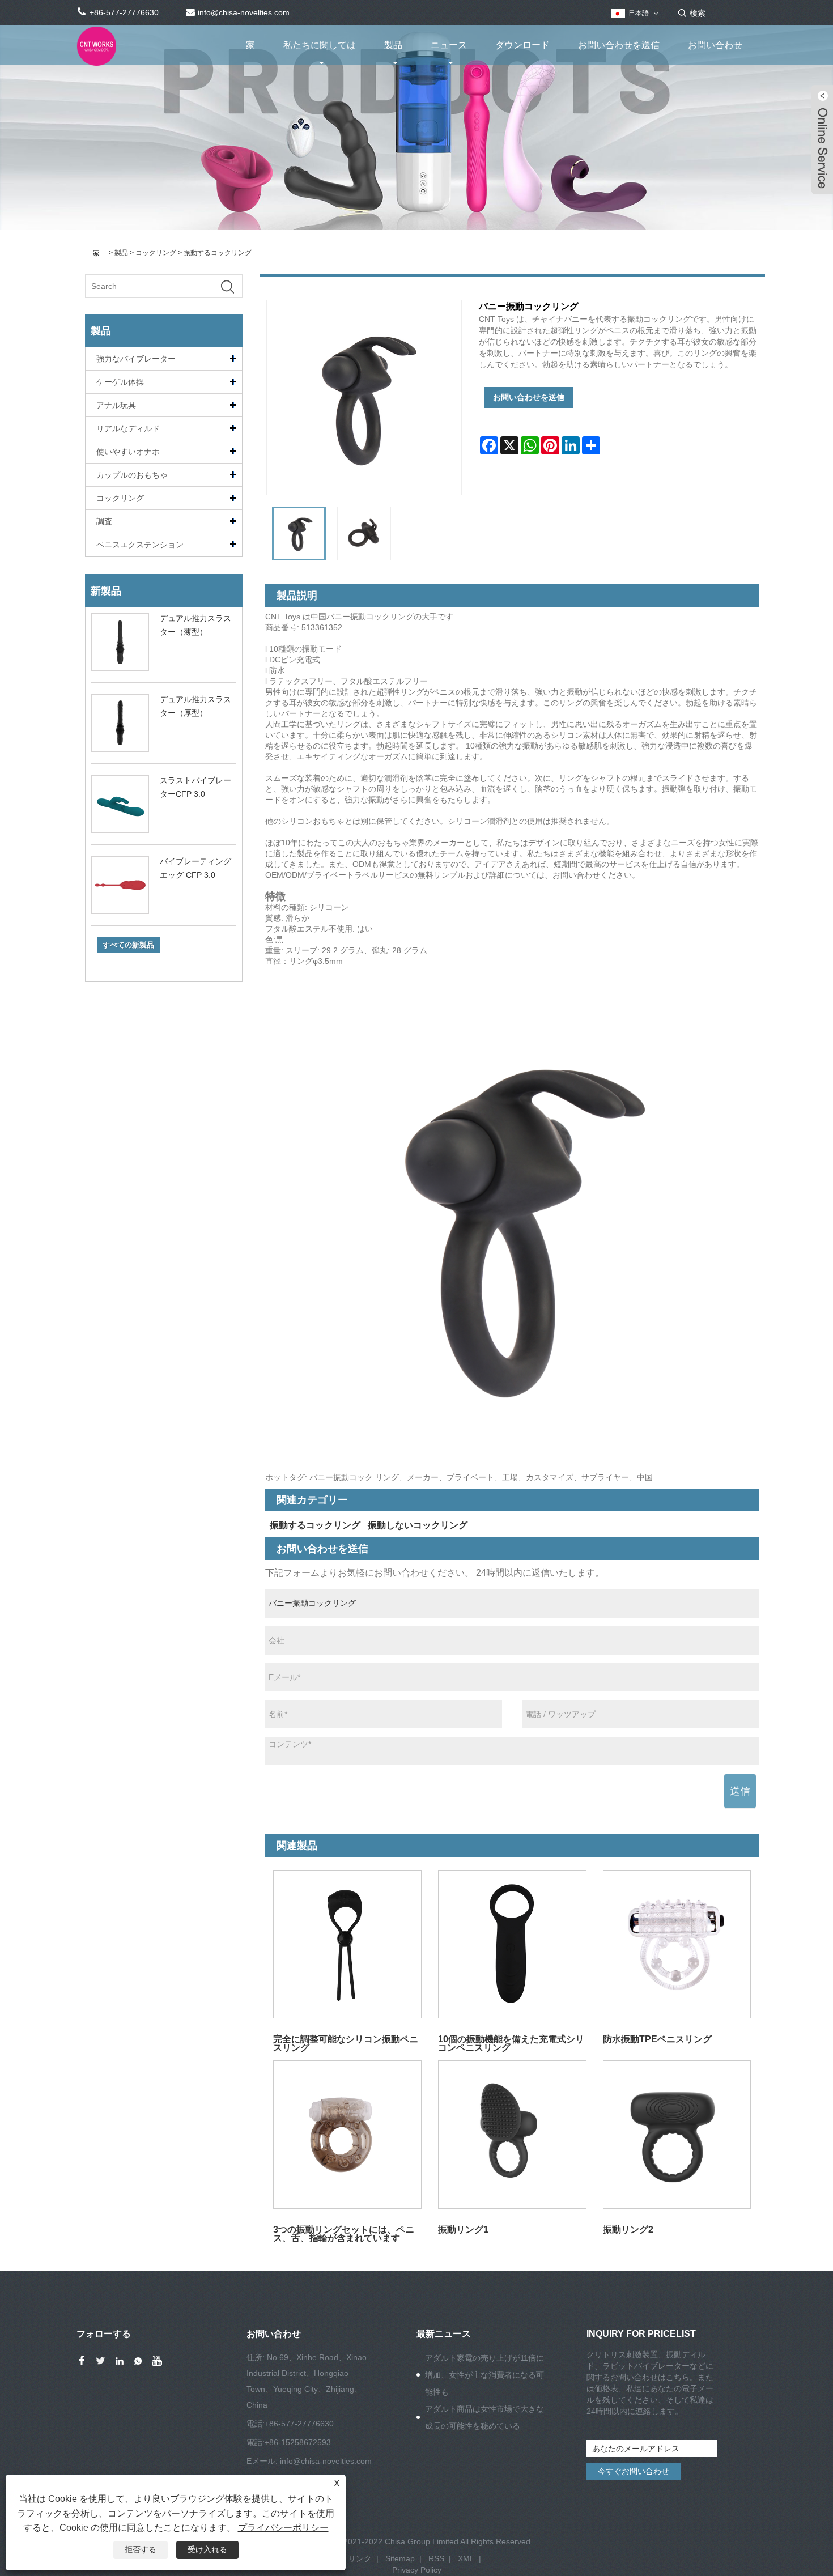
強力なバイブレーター (136, 359)
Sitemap (400, 2558)
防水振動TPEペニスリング (657, 2039)
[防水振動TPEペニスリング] (677, 1944)
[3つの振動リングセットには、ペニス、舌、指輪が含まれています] (348, 2134)
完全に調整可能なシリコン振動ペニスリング (346, 2043)
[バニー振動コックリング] (299, 534)
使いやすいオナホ (128, 452)
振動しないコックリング (418, 1525)
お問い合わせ (715, 45)
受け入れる (207, 2549)
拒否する (141, 2549)
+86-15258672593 (298, 2442)
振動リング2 (628, 2229)
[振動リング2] (677, 2134)
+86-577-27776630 (299, 2424)
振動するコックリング (218, 253)
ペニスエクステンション (140, 545)
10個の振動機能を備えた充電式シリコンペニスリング (511, 2043)
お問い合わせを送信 (619, 45)
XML (466, 2558)
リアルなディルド (128, 428)
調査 (104, 521)
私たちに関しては (320, 45)
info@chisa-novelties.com (326, 2461)
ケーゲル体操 (120, 382)
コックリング (156, 253)
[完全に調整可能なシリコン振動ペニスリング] (348, 1944)
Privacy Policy (417, 2570)
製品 (393, 45)
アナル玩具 (116, 405)
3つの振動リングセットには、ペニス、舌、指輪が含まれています (344, 2233)
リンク (360, 2558)
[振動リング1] (512, 2134)
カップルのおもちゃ (132, 475)
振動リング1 (463, 2229)
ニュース (449, 45)
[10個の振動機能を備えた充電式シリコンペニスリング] (512, 1944)
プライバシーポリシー (283, 2528)
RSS (436, 2558)
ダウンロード (522, 45)
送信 (740, 1791)
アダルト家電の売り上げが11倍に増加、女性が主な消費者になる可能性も (484, 2375)
